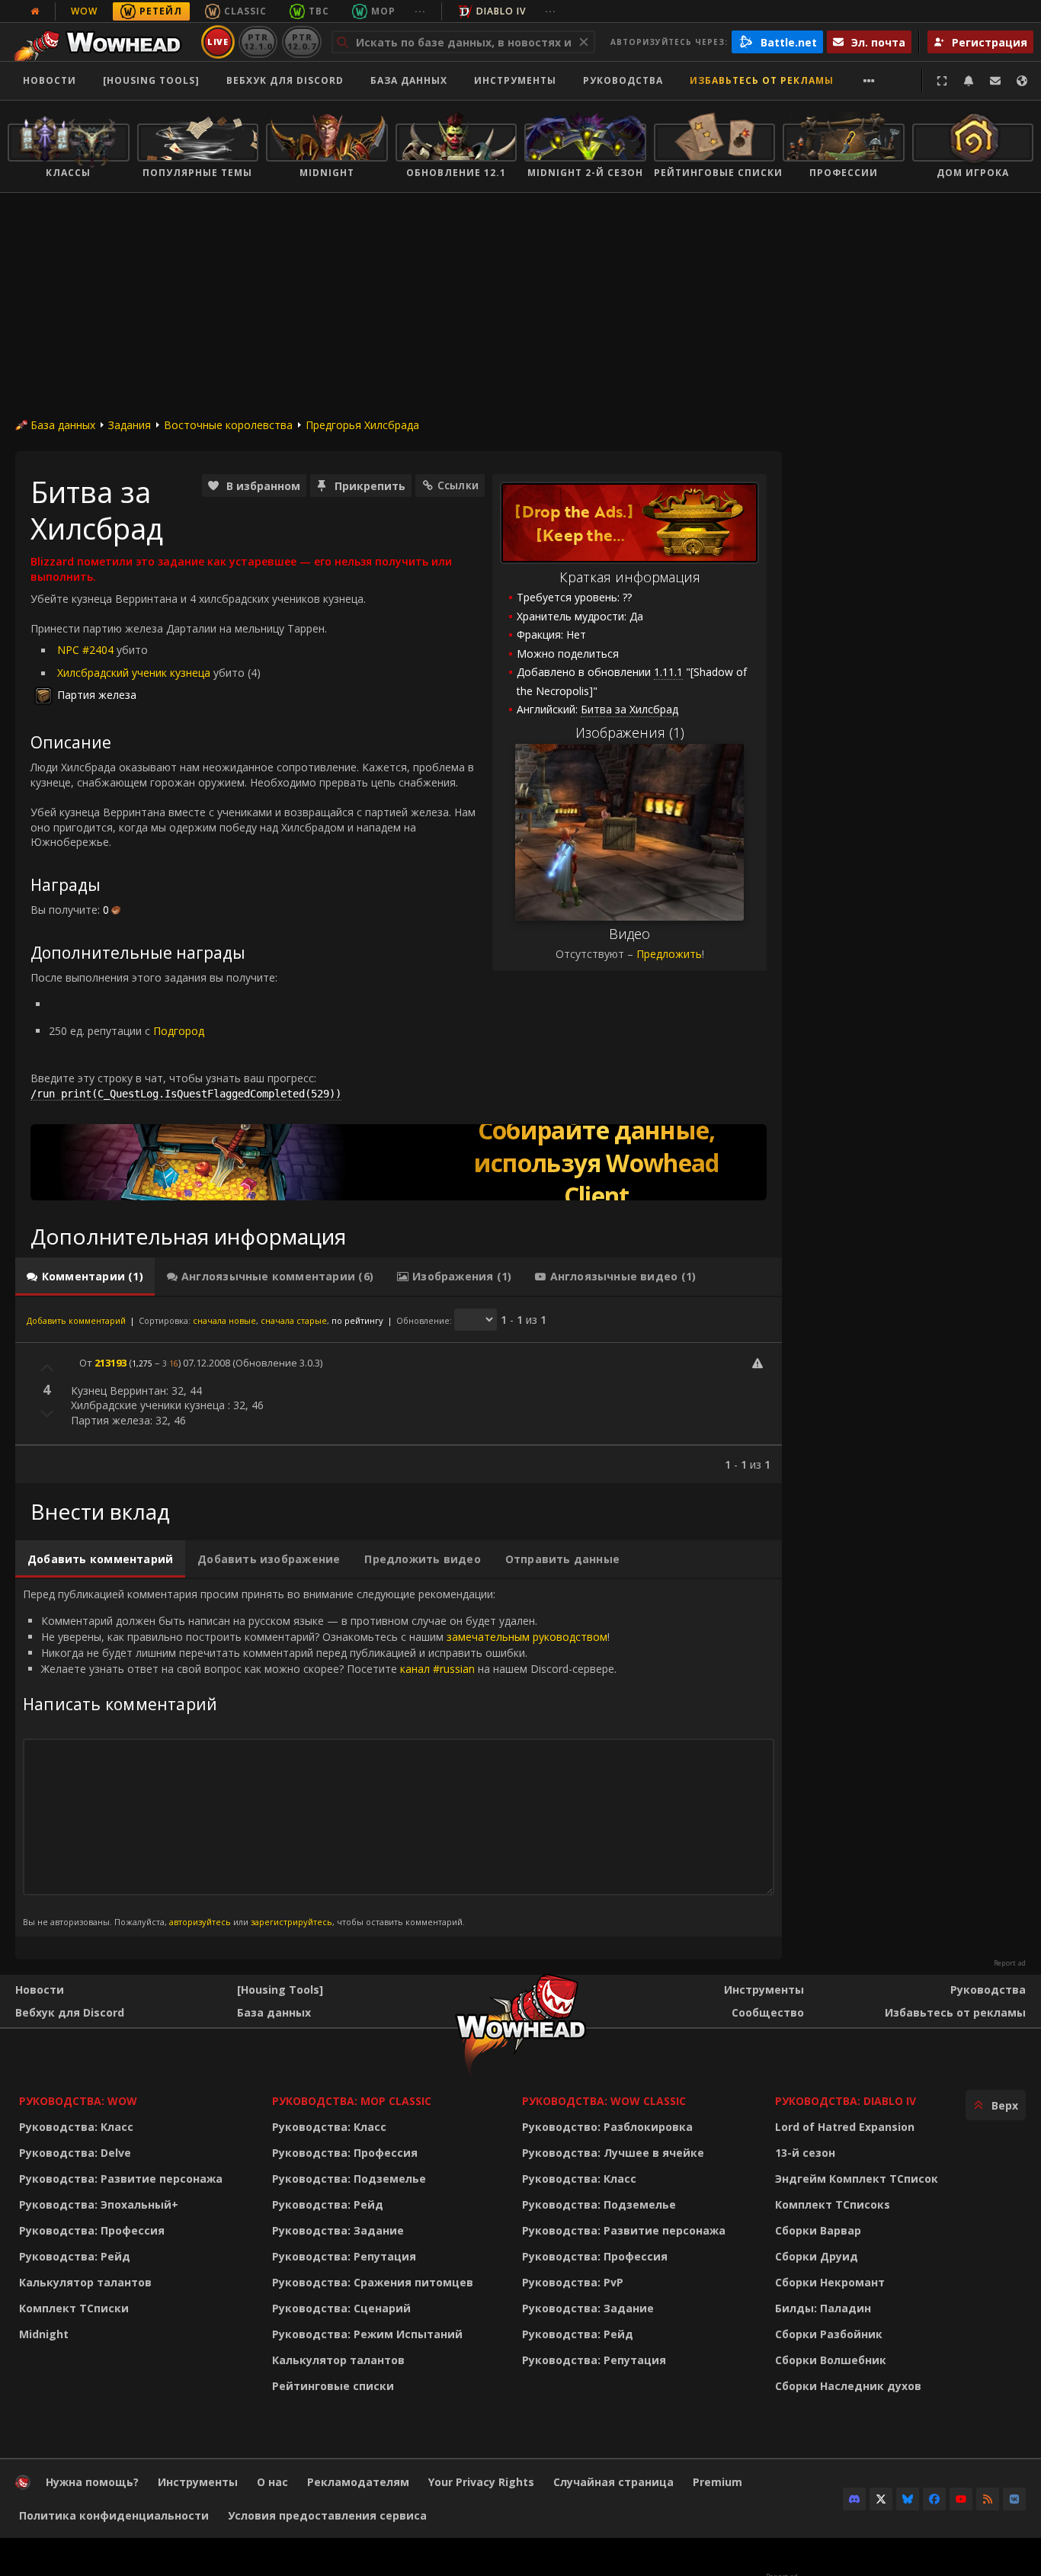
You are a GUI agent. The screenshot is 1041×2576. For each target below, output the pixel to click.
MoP (383, 11)
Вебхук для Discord (285, 80)
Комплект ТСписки (74, 2308)
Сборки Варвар (818, 2230)
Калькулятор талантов (85, 2282)
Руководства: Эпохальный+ (99, 2204)
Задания (130, 425)
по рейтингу (357, 1320)
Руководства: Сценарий (341, 2308)
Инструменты (764, 1990)
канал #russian (437, 1669)
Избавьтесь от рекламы (762, 80)
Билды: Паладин (823, 2308)
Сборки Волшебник (831, 2360)
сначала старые (294, 1320)
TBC (319, 11)
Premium (717, 2482)
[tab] (85, 1277)
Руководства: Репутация (344, 2256)
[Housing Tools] (280, 1990)
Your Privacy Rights (481, 2482)
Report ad (1010, 1963)
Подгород (179, 1031)
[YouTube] (961, 2499)
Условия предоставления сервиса (327, 2515)
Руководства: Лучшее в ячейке (613, 2153)
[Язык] (1022, 81)
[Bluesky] (908, 2499)
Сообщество (768, 2012)
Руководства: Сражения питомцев (373, 2282)
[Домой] (102, 42)
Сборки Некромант (830, 2282)
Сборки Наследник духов (848, 2386)
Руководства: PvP (573, 2282)
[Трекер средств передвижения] (399, 1162)
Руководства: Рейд (75, 2256)
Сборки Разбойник (829, 2334)
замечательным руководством (527, 1637)
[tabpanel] (399, 1390)
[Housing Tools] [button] (151, 80)
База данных (409, 80)
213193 (111, 1363)
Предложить (669, 954)
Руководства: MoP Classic (352, 2101)
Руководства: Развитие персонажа (121, 2179)
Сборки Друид (817, 2256)
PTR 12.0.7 (301, 42)
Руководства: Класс (76, 2127)
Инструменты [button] (515, 80)
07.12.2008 (207, 1363)
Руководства (623, 80)
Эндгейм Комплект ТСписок (857, 2179)
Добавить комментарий (76, 1320)
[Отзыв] (995, 81)
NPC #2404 (85, 650)
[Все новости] (35, 11)
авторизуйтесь (200, 1922)
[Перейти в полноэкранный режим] (942, 81)
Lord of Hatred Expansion (845, 2127)
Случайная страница (613, 2482)
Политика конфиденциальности (114, 2515)
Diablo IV (501, 11)
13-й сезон (805, 2153)
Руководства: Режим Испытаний (367, 2334)
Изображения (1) (630, 732)
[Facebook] (934, 2499)
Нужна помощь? (92, 2482)
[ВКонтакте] (1014, 2499)
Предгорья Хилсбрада (362, 425)
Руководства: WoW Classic (604, 2101)
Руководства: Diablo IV (846, 2101)
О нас (272, 2482)
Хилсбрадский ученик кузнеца (134, 673)
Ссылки (458, 485)
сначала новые (224, 1320)
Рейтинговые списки (333, 2386)
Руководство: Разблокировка (607, 2127)
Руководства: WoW (78, 2101)
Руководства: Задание (338, 2230)
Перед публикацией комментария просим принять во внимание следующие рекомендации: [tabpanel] (320, 1757)
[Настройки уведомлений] (969, 81)
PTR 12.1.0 (258, 42)
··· (420, 11)
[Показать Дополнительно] (869, 81)
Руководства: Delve (75, 2153)
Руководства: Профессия (92, 2230)
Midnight (44, 2334)
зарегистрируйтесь (291, 1922)
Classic (245, 11)
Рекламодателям (358, 2482)
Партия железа (97, 695)
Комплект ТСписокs (833, 2204)
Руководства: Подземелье (349, 2179)
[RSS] (988, 2499)
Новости (50, 80)
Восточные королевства (228, 425)
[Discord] (854, 2499)
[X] (881, 2499)
